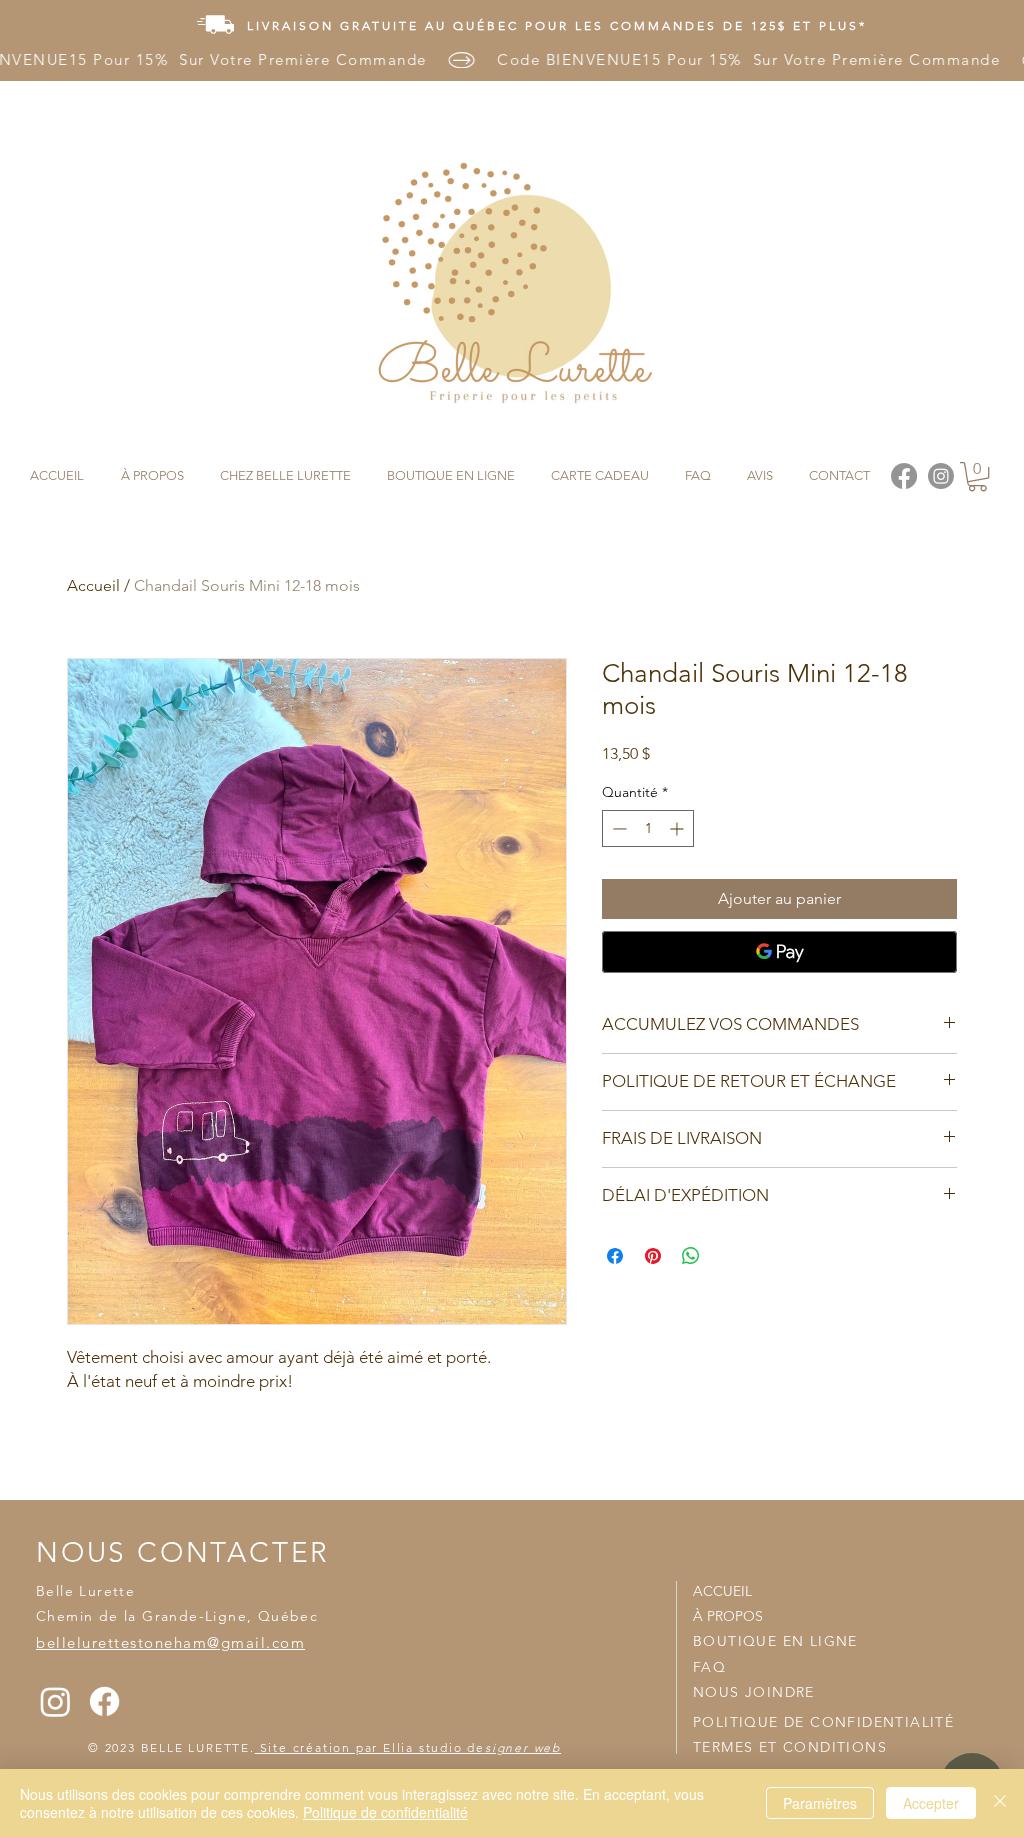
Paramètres (820, 1803)
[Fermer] (1000, 1803)
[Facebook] (104, 1701)
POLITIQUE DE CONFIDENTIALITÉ (823, 1722)
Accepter (931, 1803)
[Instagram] (55, 1701)
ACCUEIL (722, 1591)
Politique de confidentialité (385, 1812)
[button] (977, 476)
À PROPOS (728, 1616)
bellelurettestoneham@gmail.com (170, 1642)
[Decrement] (617, 828)
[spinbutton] (648, 828)
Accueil (93, 585)
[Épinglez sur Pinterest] (653, 1256)
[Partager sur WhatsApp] (691, 1256)
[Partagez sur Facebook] (615, 1256)
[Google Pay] (779, 952)
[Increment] (678, 828)
